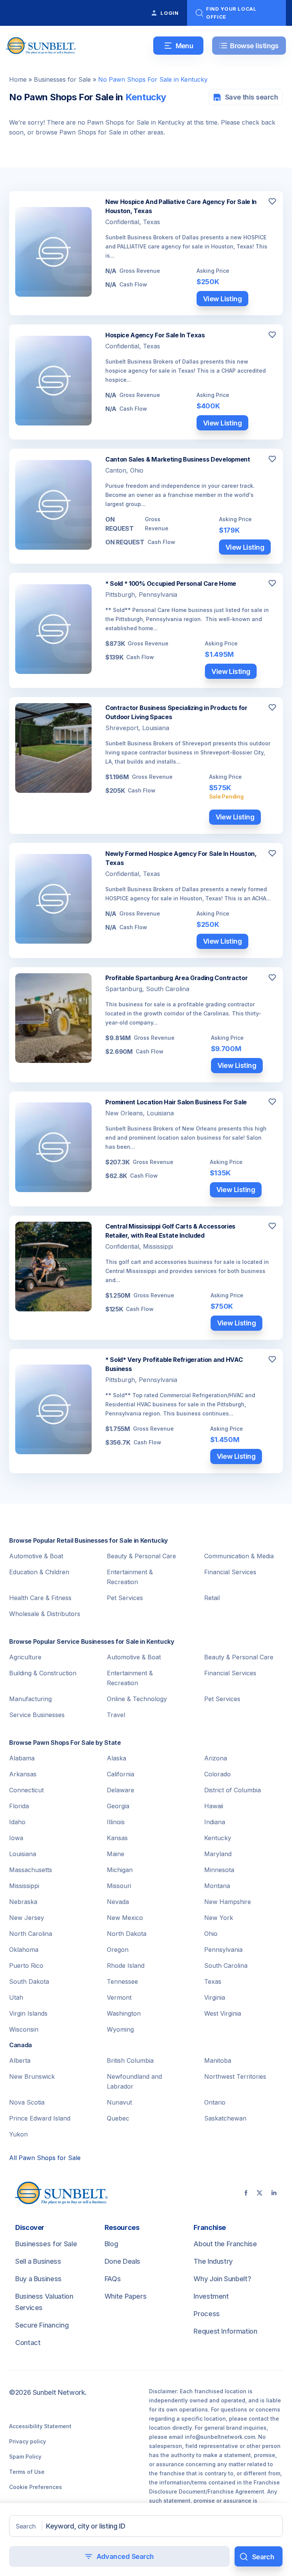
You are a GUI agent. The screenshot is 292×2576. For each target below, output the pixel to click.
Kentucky (218, 1838)
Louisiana (23, 1854)
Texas (213, 1981)
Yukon (18, 2134)
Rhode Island (126, 1966)
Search (26, 2526)
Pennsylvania (223, 1950)
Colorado (217, 1774)
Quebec (118, 2118)
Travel (116, 1715)
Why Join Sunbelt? (222, 2279)
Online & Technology (137, 1699)
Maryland (218, 1854)
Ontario (215, 2102)
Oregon (118, 1950)
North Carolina (31, 1934)
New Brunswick (32, 2076)
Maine (116, 1854)
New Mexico (125, 1918)
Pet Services (125, 1598)
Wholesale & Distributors (45, 1614)
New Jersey (27, 1918)
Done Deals (122, 2261)
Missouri (119, 1886)
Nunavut (119, 2102)
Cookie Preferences (36, 2487)
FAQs (113, 2279)
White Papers (126, 2296)
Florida (19, 1806)
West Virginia (223, 2013)
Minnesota (219, 1870)
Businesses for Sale (62, 79)
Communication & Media (239, 1556)
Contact (28, 2343)
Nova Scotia (27, 2102)
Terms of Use (27, 2472)
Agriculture (25, 1657)
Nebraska (23, 1902)
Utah (16, 1997)
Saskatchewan (225, 2118)
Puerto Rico (26, 1966)
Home (18, 79)
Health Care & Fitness (40, 1598)
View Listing (223, 299)
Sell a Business (38, 2261)
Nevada (118, 1902)
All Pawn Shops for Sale (45, 2158)
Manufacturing (30, 1699)
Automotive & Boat (36, 1556)
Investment (211, 2296)
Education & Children (39, 1572)
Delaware (121, 1790)
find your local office (231, 13)
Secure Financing (42, 2325)
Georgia (118, 1806)
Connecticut (26, 1790)
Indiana (215, 1822)
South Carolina (226, 1966)
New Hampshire (228, 1902)
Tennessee (122, 1981)
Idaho (17, 1822)
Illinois (116, 1822)
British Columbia (130, 2060)
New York (219, 1918)
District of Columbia (232, 1790)
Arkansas (23, 1774)
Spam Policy (25, 2457)
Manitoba (218, 2060)
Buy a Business (38, 2279)
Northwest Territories (235, 2076)
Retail (212, 1598)
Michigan (120, 1870)
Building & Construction (43, 1673)
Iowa (16, 1838)
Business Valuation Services (44, 2302)
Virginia (215, 1997)
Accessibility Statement (40, 2426)
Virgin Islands (28, 2013)
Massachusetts (31, 1870)
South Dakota (29, 1981)
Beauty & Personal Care (141, 1556)
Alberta (20, 2060)
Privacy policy (28, 2441)
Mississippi (24, 1886)
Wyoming (120, 2029)
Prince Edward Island (40, 2118)
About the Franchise (225, 2244)
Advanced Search (125, 2556)
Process (206, 2314)
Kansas (117, 1838)
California (121, 1774)
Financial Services (230, 1572)
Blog (111, 2244)
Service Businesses (37, 1715)
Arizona (216, 1758)
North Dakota (127, 1934)
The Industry (213, 2261)
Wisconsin (24, 2029)
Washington (124, 2013)
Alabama (22, 1758)
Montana (217, 1886)
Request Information (225, 2331)
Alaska (117, 1758)
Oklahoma (24, 1950)
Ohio (211, 1934)
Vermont (119, 1997)
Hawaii (214, 1806)
